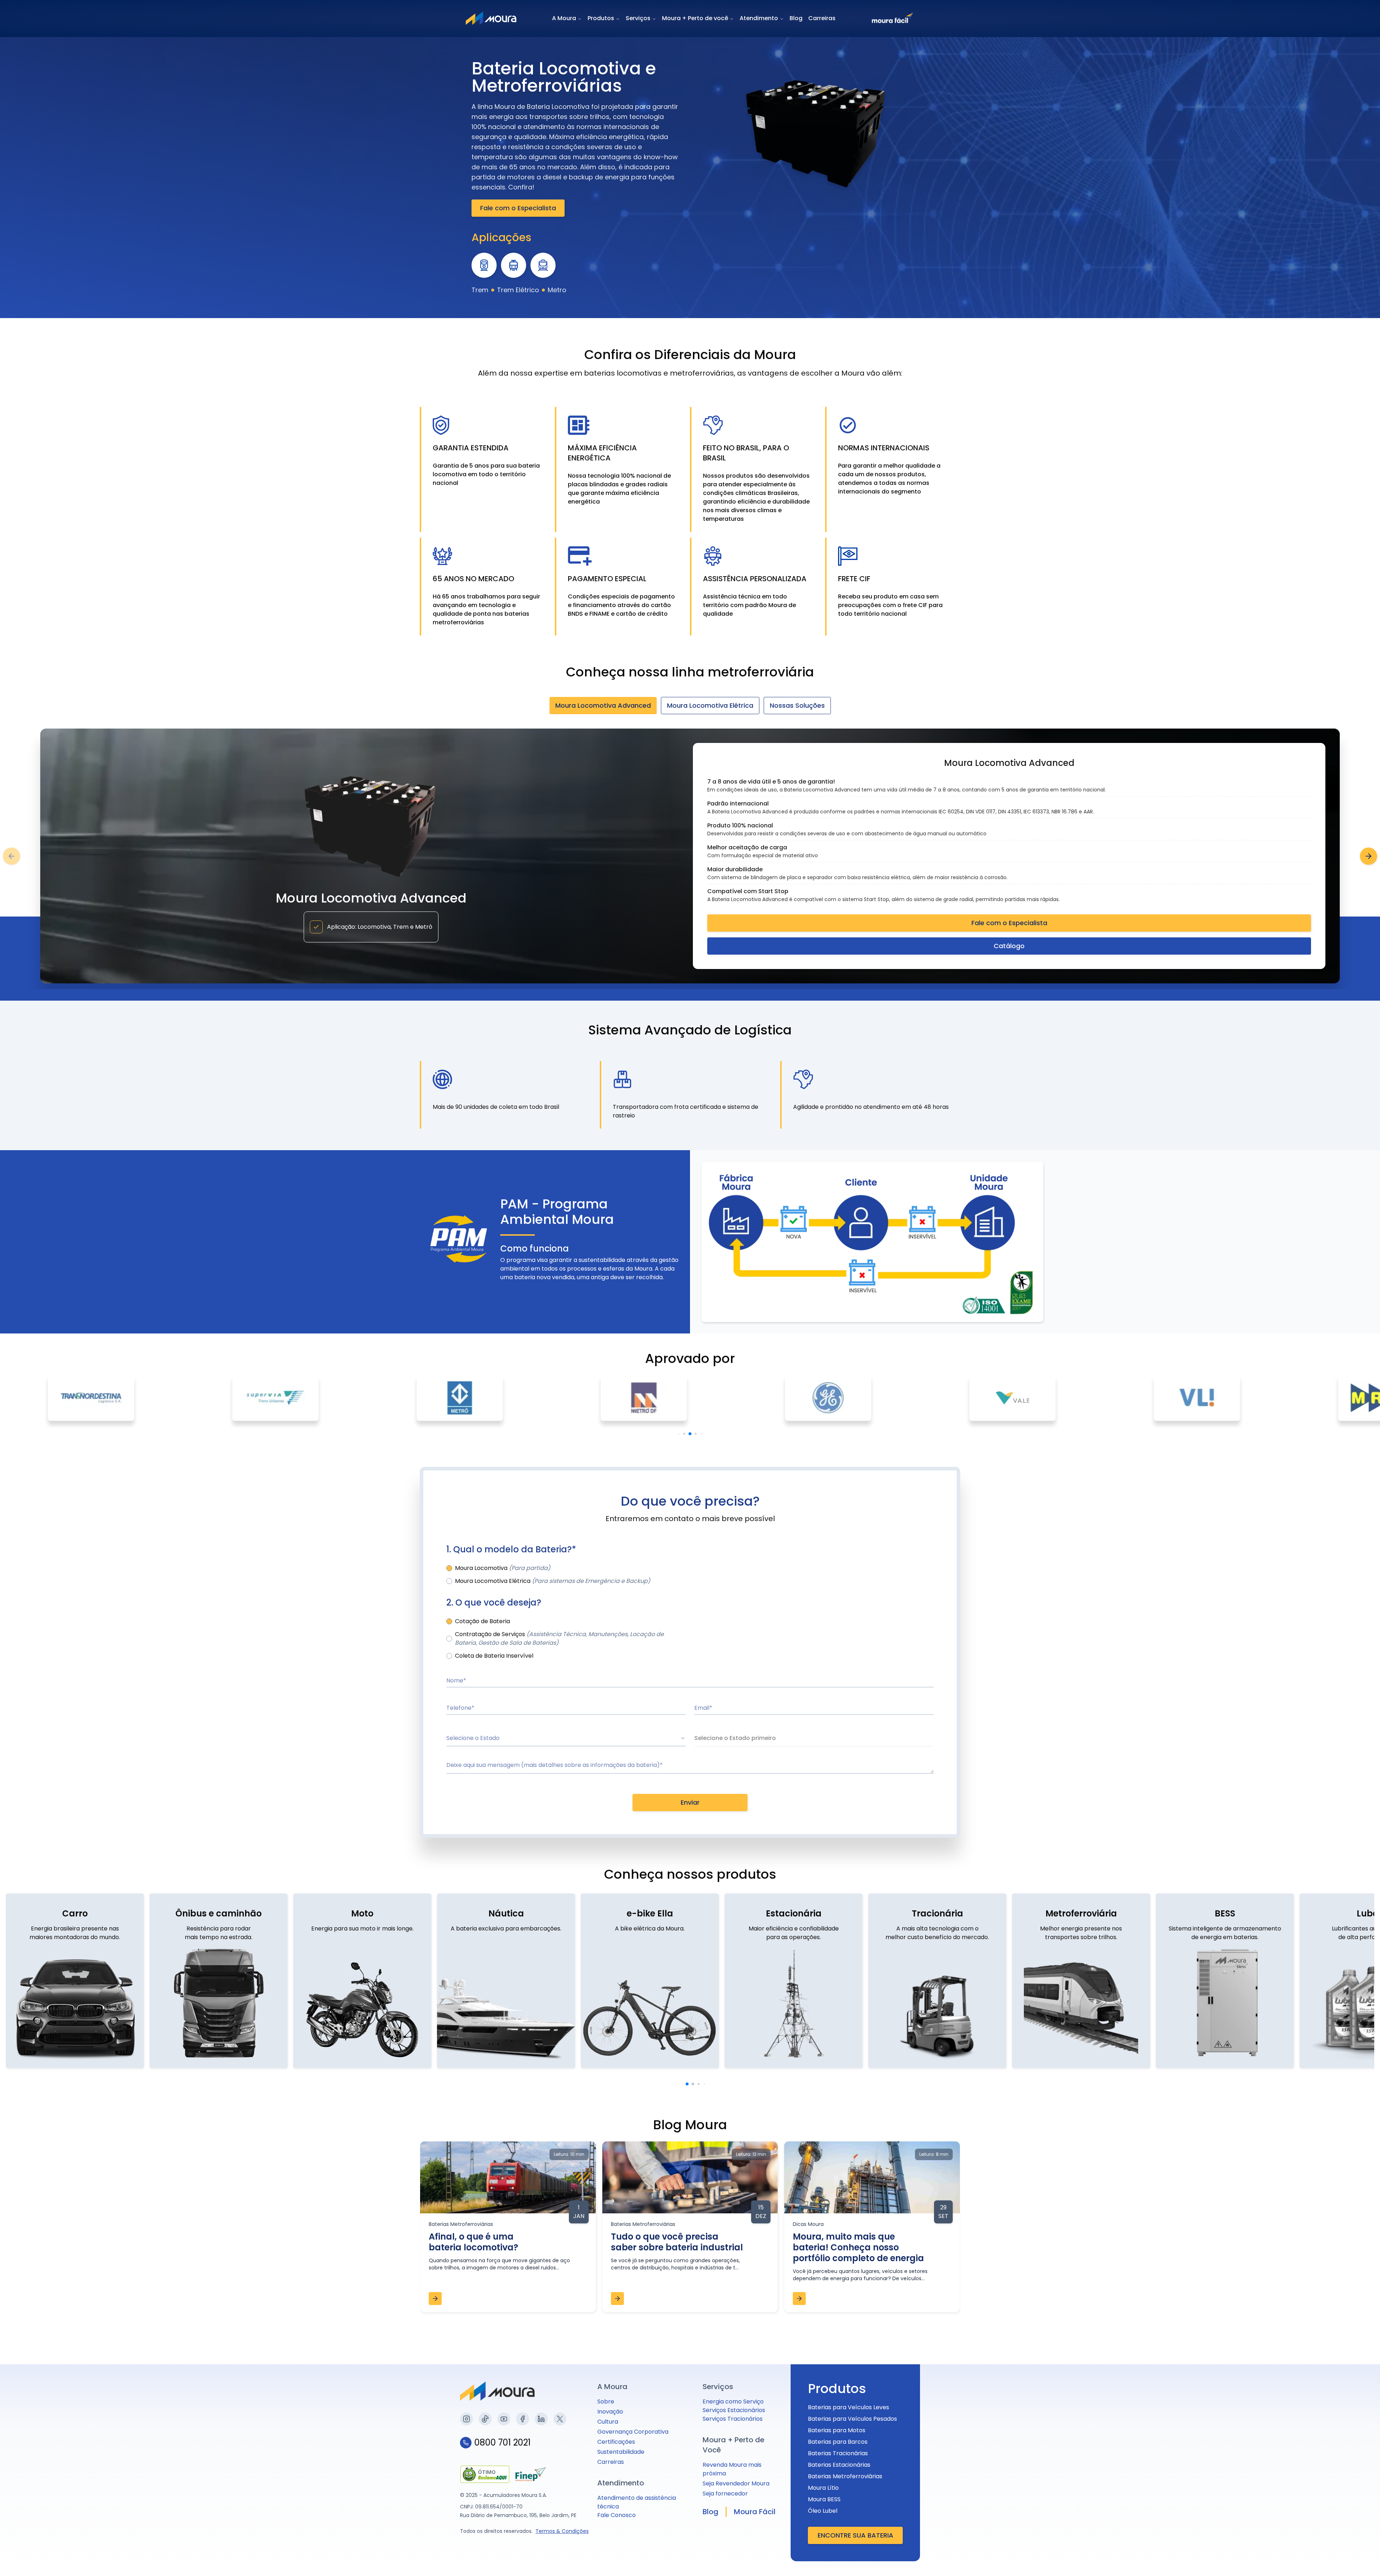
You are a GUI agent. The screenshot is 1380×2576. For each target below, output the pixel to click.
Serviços (638, 18)
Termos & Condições (562, 2531)
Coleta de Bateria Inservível (494, 1656)
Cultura (608, 2422)
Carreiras (822, 18)
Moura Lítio (823, 2488)
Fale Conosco (617, 2515)
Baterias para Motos (837, 2430)
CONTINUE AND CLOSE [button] (1323, 2542)
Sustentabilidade (621, 2452)
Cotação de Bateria (482, 1621)
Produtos (601, 18)
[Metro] (543, 265)
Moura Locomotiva (503, 1568)
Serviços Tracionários (733, 2419)
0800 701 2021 (503, 2443)
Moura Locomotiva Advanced (603, 705)
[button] (1289, 2557)
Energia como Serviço (733, 2401)
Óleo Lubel (823, 2511)
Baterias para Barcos (838, 2442)
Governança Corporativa (633, 2432)
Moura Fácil (755, 2512)
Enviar (690, 1802)
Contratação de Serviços (559, 1638)
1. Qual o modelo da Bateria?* (511, 1549)
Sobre (606, 2401)
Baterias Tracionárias (838, 2453)
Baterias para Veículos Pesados (852, 2419)
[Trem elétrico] (514, 265)
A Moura (564, 18)
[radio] (449, 1568)
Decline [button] (1277, 2542)
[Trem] (484, 265)
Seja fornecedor (725, 2494)
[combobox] (566, 1739)
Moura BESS (824, 2499)
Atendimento (759, 18)
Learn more (1326, 2526)
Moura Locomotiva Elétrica (710, 705)
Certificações (616, 2442)
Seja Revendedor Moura (736, 2483)
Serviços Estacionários (734, 2410)
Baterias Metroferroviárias (845, 2476)
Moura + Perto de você (695, 18)
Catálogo (1009, 946)
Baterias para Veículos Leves (848, 2407)
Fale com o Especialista (518, 208)
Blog (796, 18)
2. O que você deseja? (494, 1603)
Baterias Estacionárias (839, 2465)
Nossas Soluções (797, 705)
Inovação (610, 2412)
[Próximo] (1368, 856)
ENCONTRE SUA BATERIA (855, 2535)
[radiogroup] (690, 1575)
